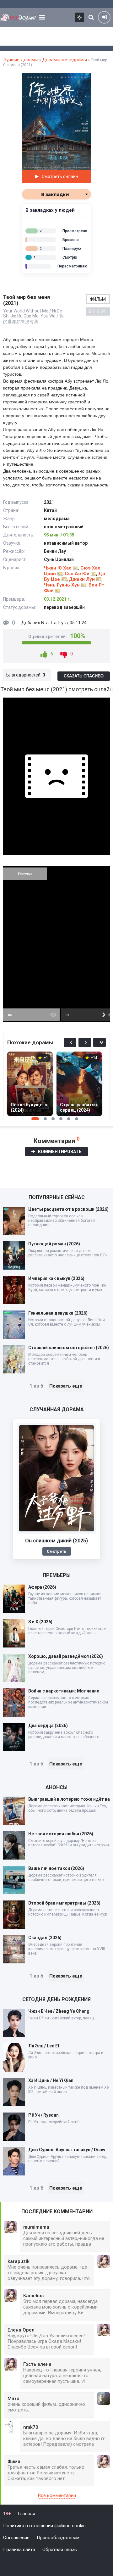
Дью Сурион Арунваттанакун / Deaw (67, 2150)
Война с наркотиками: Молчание (64, 1691)
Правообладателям (58, 2538)
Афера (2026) (42, 1587)
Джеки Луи (82, 579)
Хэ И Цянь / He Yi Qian (51, 2080)
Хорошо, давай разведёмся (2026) (66, 1656)
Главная (27, 2514)
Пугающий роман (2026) (54, 1244)
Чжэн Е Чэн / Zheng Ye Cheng (59, 2011)
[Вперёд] (85, 1042)
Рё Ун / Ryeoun (43, 2115)
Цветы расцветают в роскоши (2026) (68, 1209)
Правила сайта (19, 2550)
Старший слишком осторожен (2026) (69, 1348)
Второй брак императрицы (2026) (64, 1903)
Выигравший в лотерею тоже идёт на (69, 1799)
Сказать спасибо (84, 676)
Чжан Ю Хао (58, 568)
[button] (85, 79)
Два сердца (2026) (48, 1726)
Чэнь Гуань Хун (62, 585)
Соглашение (16, 2538)
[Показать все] (100, 1042)
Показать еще (66, 1386)
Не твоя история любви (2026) (61, 1834)
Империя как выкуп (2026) (56, 1278)
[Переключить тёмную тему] (79, 17)
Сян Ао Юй (77, 574)
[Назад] (70, 1042)
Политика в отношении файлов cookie (44, 2526)
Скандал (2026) (45, 1938)
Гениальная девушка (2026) (58, 1313)
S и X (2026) (40, 1622)
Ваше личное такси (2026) (56, 1868)
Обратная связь (60, 2550)
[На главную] (19, 17)
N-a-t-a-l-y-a (54, 623)
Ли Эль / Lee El (44, 2046)
